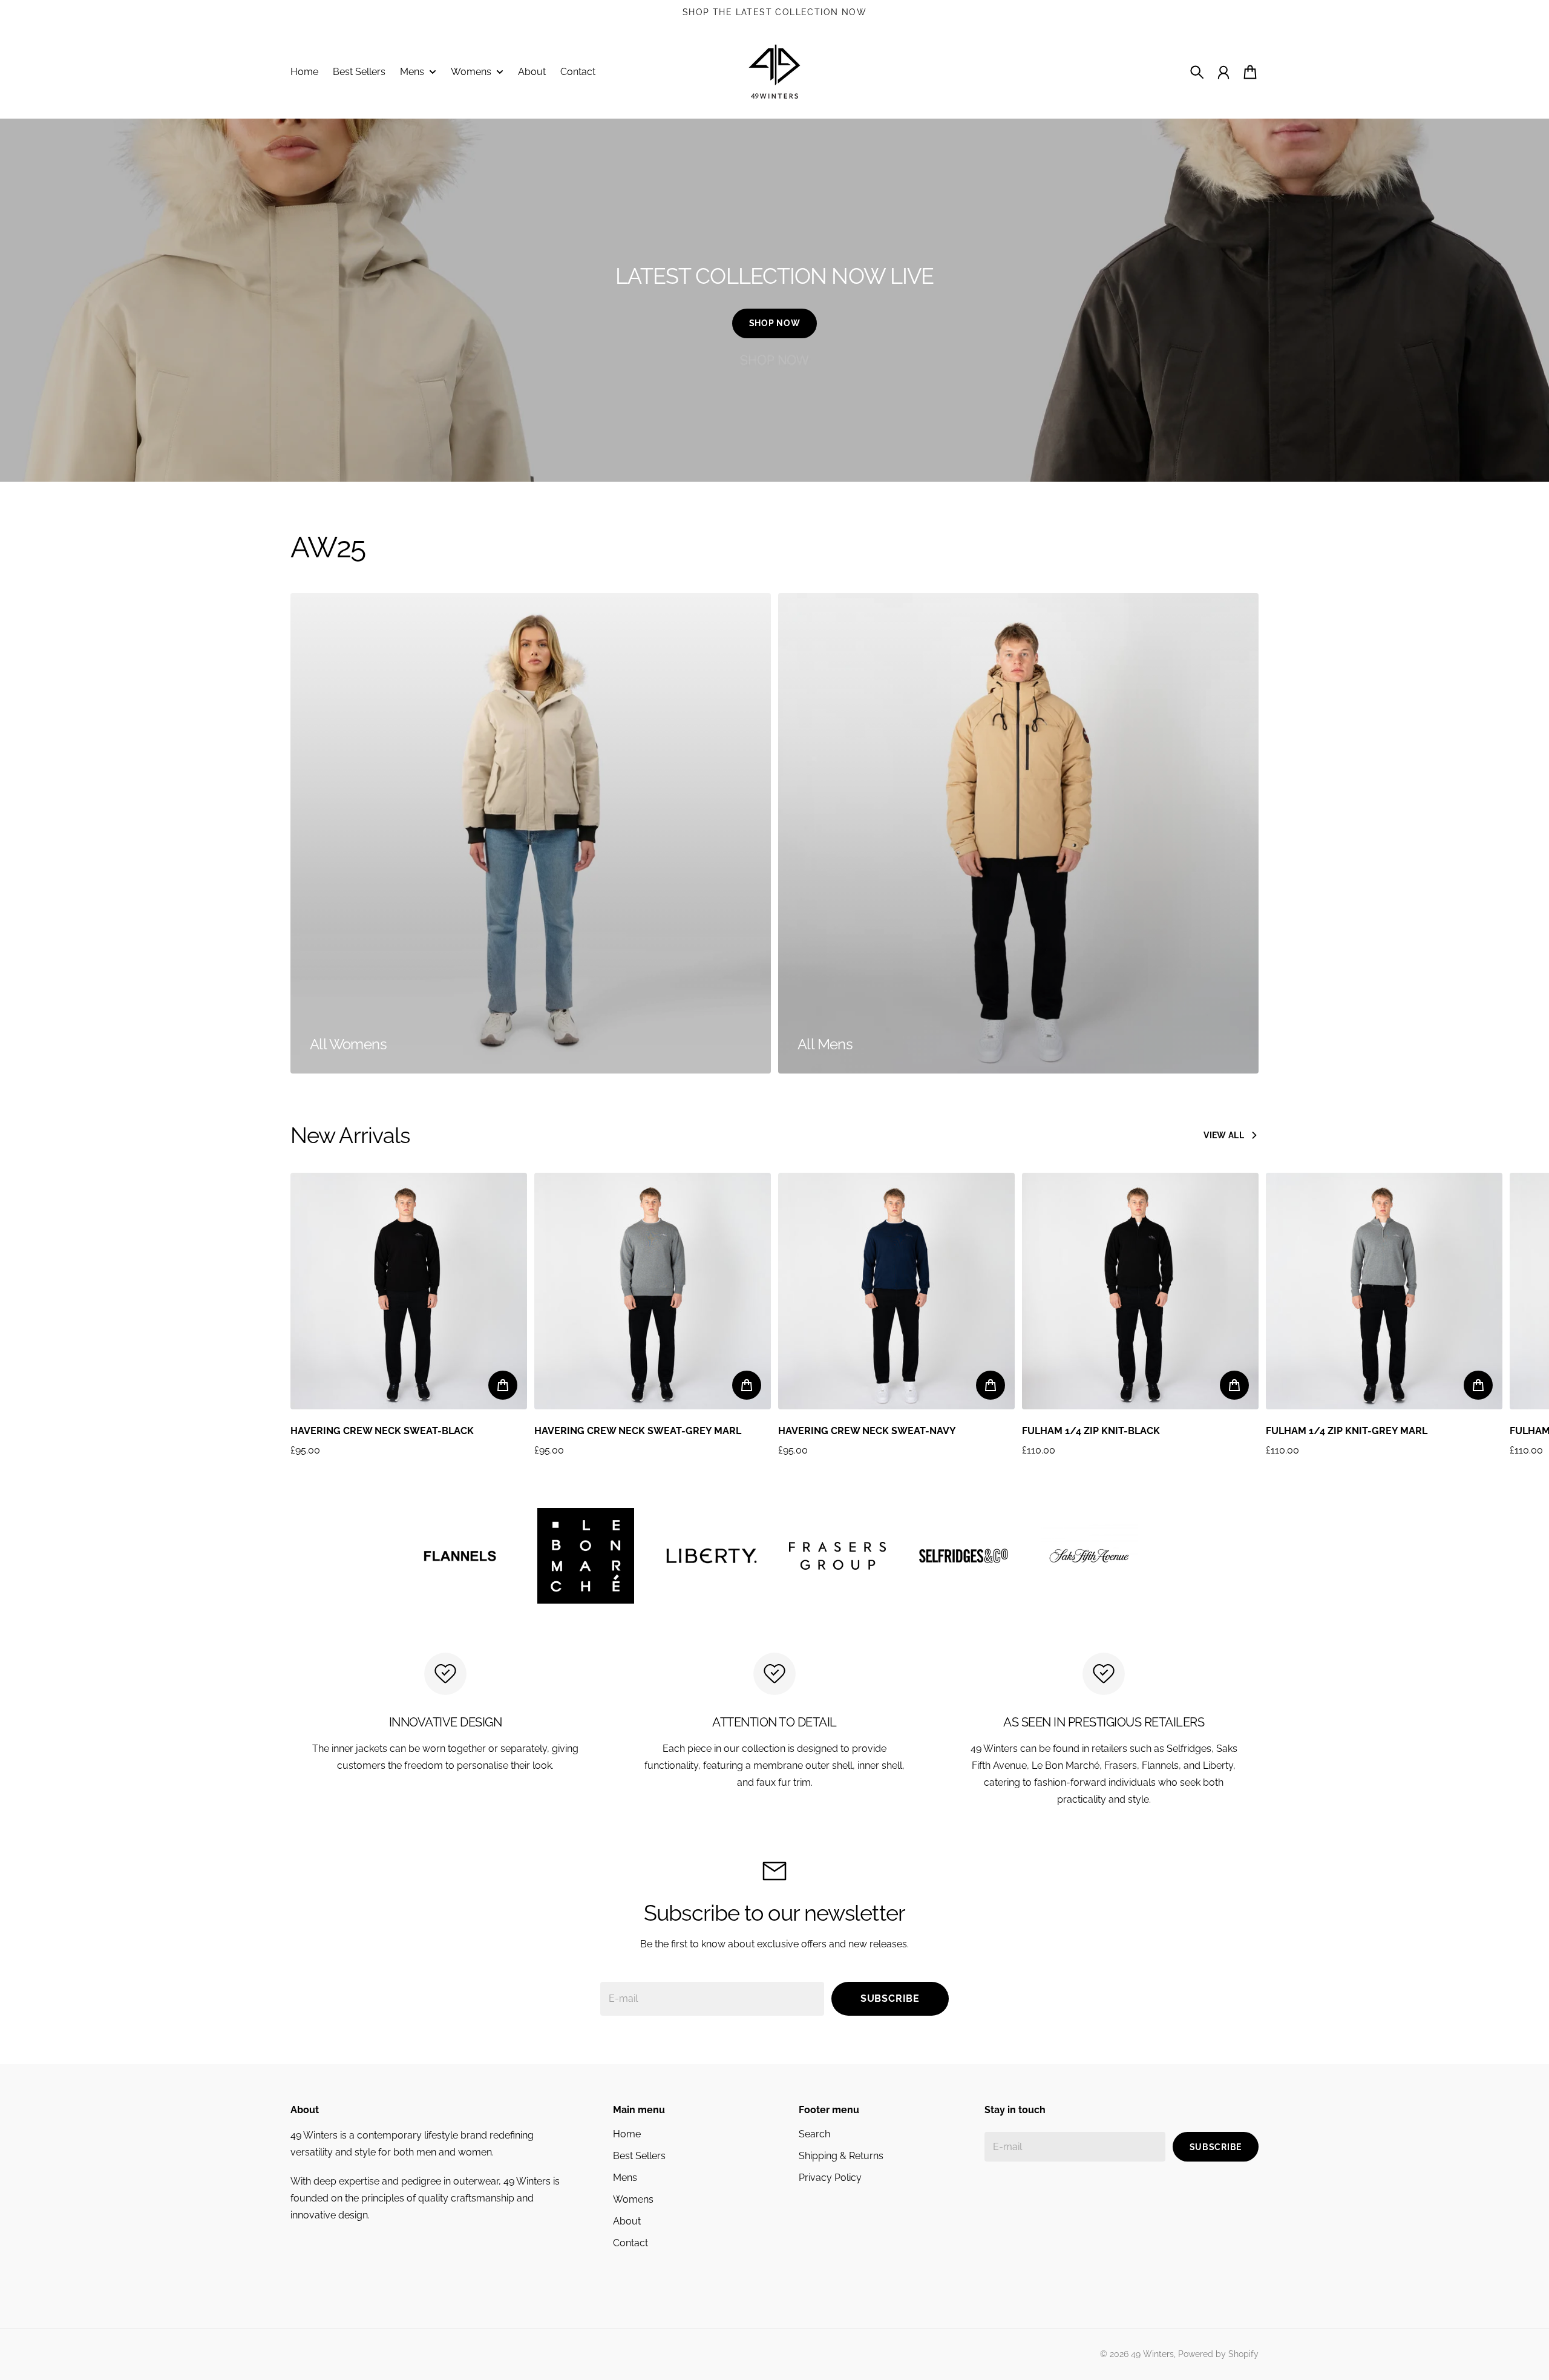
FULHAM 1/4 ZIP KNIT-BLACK (1091, 1431)
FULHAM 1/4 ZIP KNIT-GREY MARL (1347, 1431)
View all (1224, 1135)
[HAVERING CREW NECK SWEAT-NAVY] (896, 1291)
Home (627, 2134)
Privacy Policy (830, 2178)
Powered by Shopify (1218, 2354)
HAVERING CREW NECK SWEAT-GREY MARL (638, 1431)
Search (814, 2134)
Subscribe (890, 1998)
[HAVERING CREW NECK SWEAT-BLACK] (409, 1291)
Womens (633, 2199)
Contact (630, 2243)
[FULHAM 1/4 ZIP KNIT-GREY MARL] (1384, 1291)
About (627, 2221)
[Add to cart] (503, 1385)
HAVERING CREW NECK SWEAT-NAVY (867, 1431)
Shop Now (775, 323)
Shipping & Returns (841, 2156)
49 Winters (1152, 2354)
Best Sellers (639, 2156)
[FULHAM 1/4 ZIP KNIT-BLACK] (1140, 1291)
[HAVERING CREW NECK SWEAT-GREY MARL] (653, 1291)
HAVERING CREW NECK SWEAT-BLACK (382, 1431)
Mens (625, 2178)
